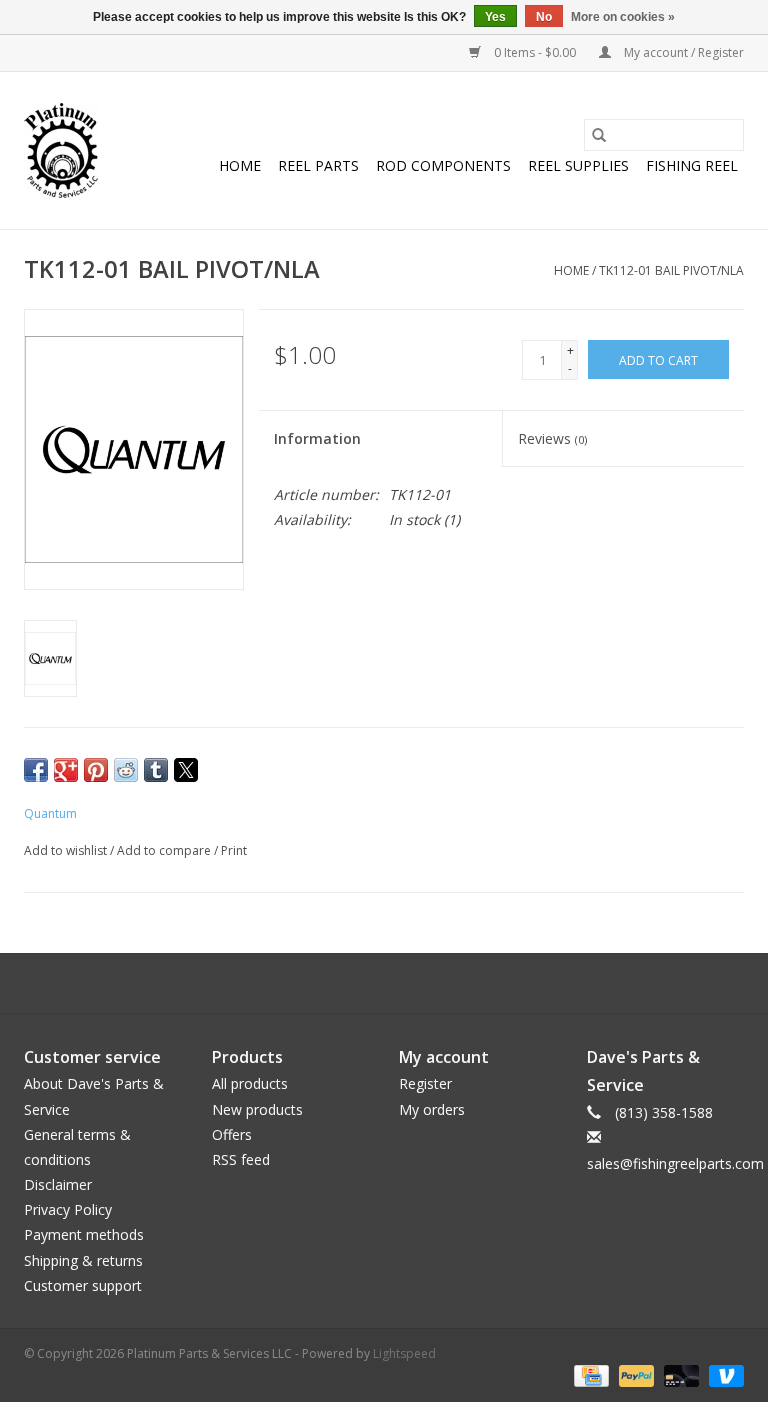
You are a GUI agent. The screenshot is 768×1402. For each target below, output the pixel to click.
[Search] (599, 135)
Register (425, 1083)
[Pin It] (96, 770)
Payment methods (84, 1234)
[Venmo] (723, 1374)
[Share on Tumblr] (156, 770)
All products (250, 1083)
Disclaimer (58, 1184)
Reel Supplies (578, 165)
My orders (432, 1109)
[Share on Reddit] (126, 770)
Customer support (83, 1285)
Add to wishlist (67, 850)
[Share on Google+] (66, 770)
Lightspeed (404, 1353)
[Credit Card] (589, 1374)
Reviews (552, 438)
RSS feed (241, 1159)
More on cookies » (623, 17)
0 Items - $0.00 (535, 52)
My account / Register (682, 52)
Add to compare (165, 850)
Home (240, 165)
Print (234, 850)
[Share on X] (186, 770)
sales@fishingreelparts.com (675, 1163)
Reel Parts (318, 165)
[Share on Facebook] (36, 770)
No (544, 17)
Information (317, 438)
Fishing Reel (692, 165)
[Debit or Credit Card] (679, 1374)
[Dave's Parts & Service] (61, 150)
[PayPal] (634, 1374)
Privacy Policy (68, 1209)
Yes (495, 17)
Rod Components (443, 165)
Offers (232, 1134)
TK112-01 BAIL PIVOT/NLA (671, 270)
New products (257, 1109)
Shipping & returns (83, 1260)
